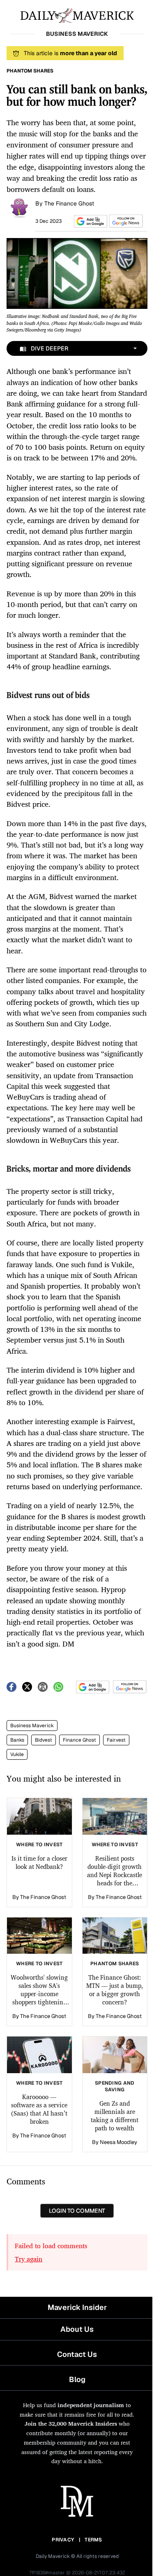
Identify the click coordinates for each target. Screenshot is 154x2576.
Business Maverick (32, 1726)
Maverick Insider (77, 2307)
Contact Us (77, 2354)
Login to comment (77, 2211)
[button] (89, 221)
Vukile (17, 1754)
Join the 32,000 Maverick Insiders (71, 2423)
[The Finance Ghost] (19, 207)
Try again (29, 2259)
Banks (17, 1740)
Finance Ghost (79, 1740)
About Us (77, 2329)
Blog (77, 2379)
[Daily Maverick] (77, 15)
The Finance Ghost (69, 203)
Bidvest (44, 1740)
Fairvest (116, 1740)
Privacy (63, 2540)
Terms (93, 2540)
